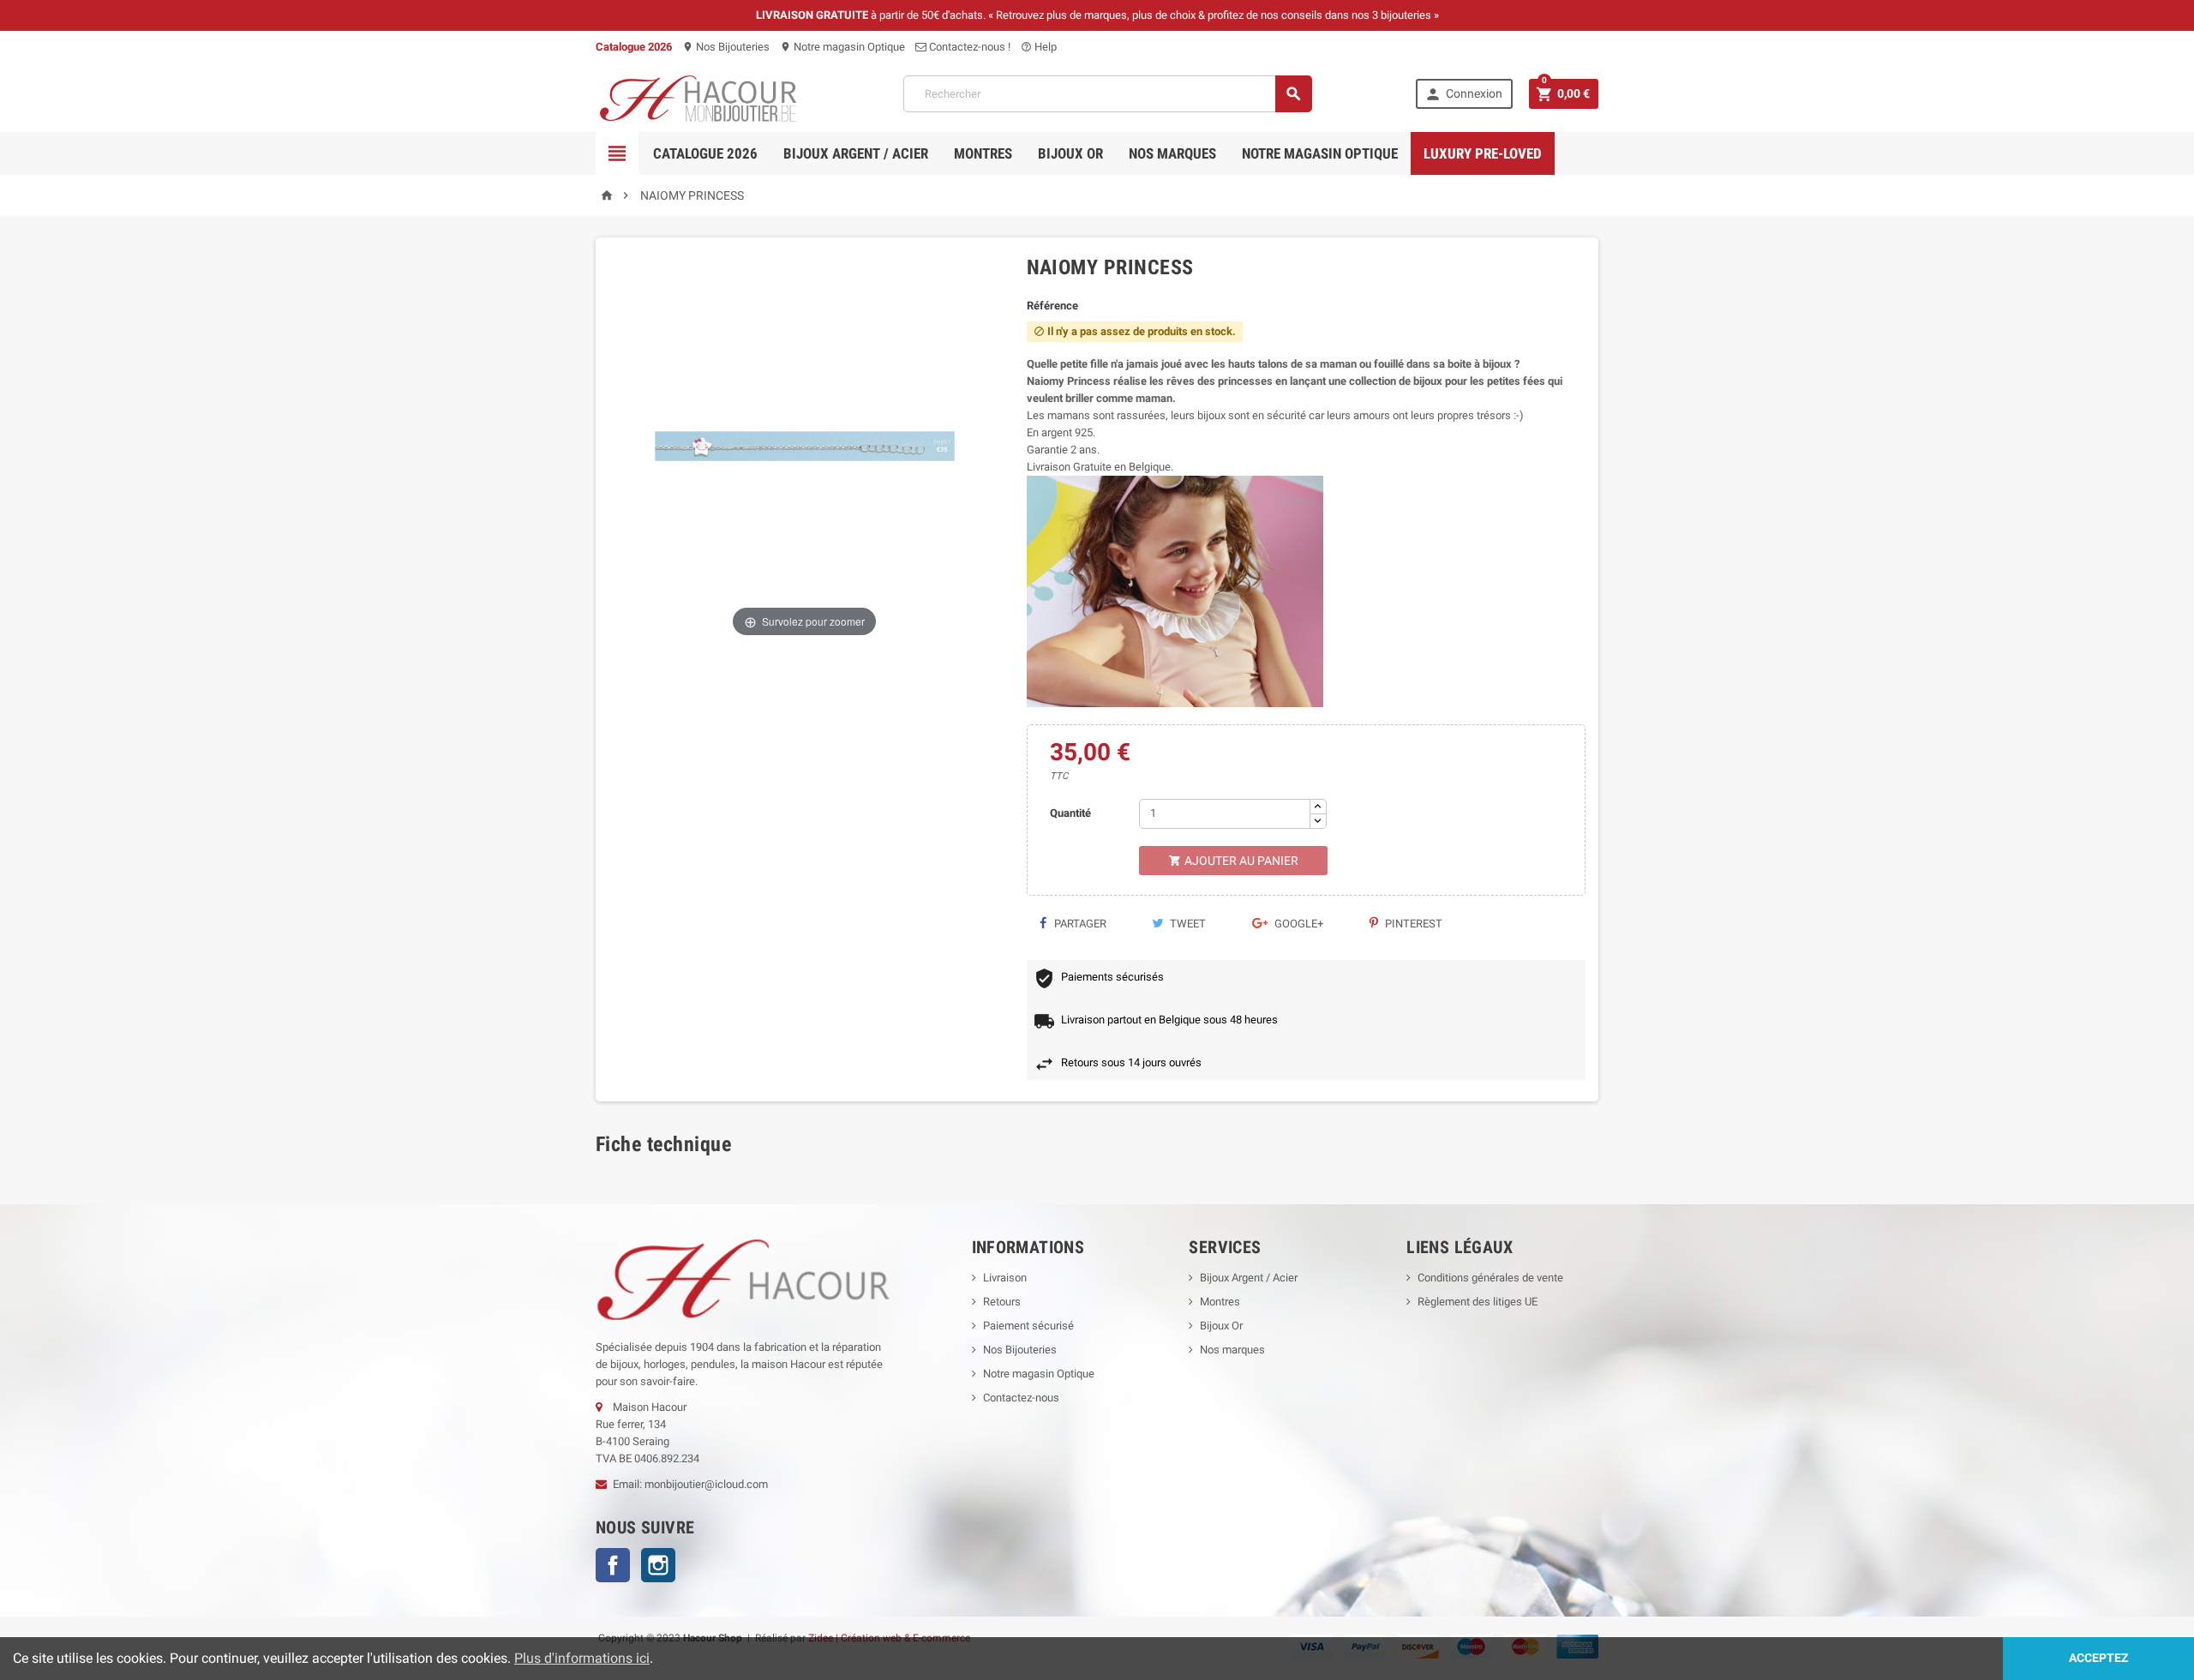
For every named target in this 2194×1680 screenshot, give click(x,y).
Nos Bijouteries (726, 47)
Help (1039, 47)
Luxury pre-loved (1483, 153)
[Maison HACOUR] (698, 93)
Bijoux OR (1070, 153)
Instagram (658, 1565)
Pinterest (1412, 924)
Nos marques (1172, 153)
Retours (1002, 1302)
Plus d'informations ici (582, 1658)
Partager (1079, 924)
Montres (983, 153)
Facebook (613, 1565)
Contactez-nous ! (968, 47)
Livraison (1005, 1278)
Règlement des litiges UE (1478, 1302)
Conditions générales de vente (1490, 1278)
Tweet (1187, 924)
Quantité (1070, 813)
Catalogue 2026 (705, 153)
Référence (1052, 306)
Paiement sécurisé (1028, 1326)
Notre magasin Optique (842, 47)
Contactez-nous (1021, 1398)
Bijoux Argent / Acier (856, 153)
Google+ (1298, 924)
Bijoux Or (1221, 1326)
